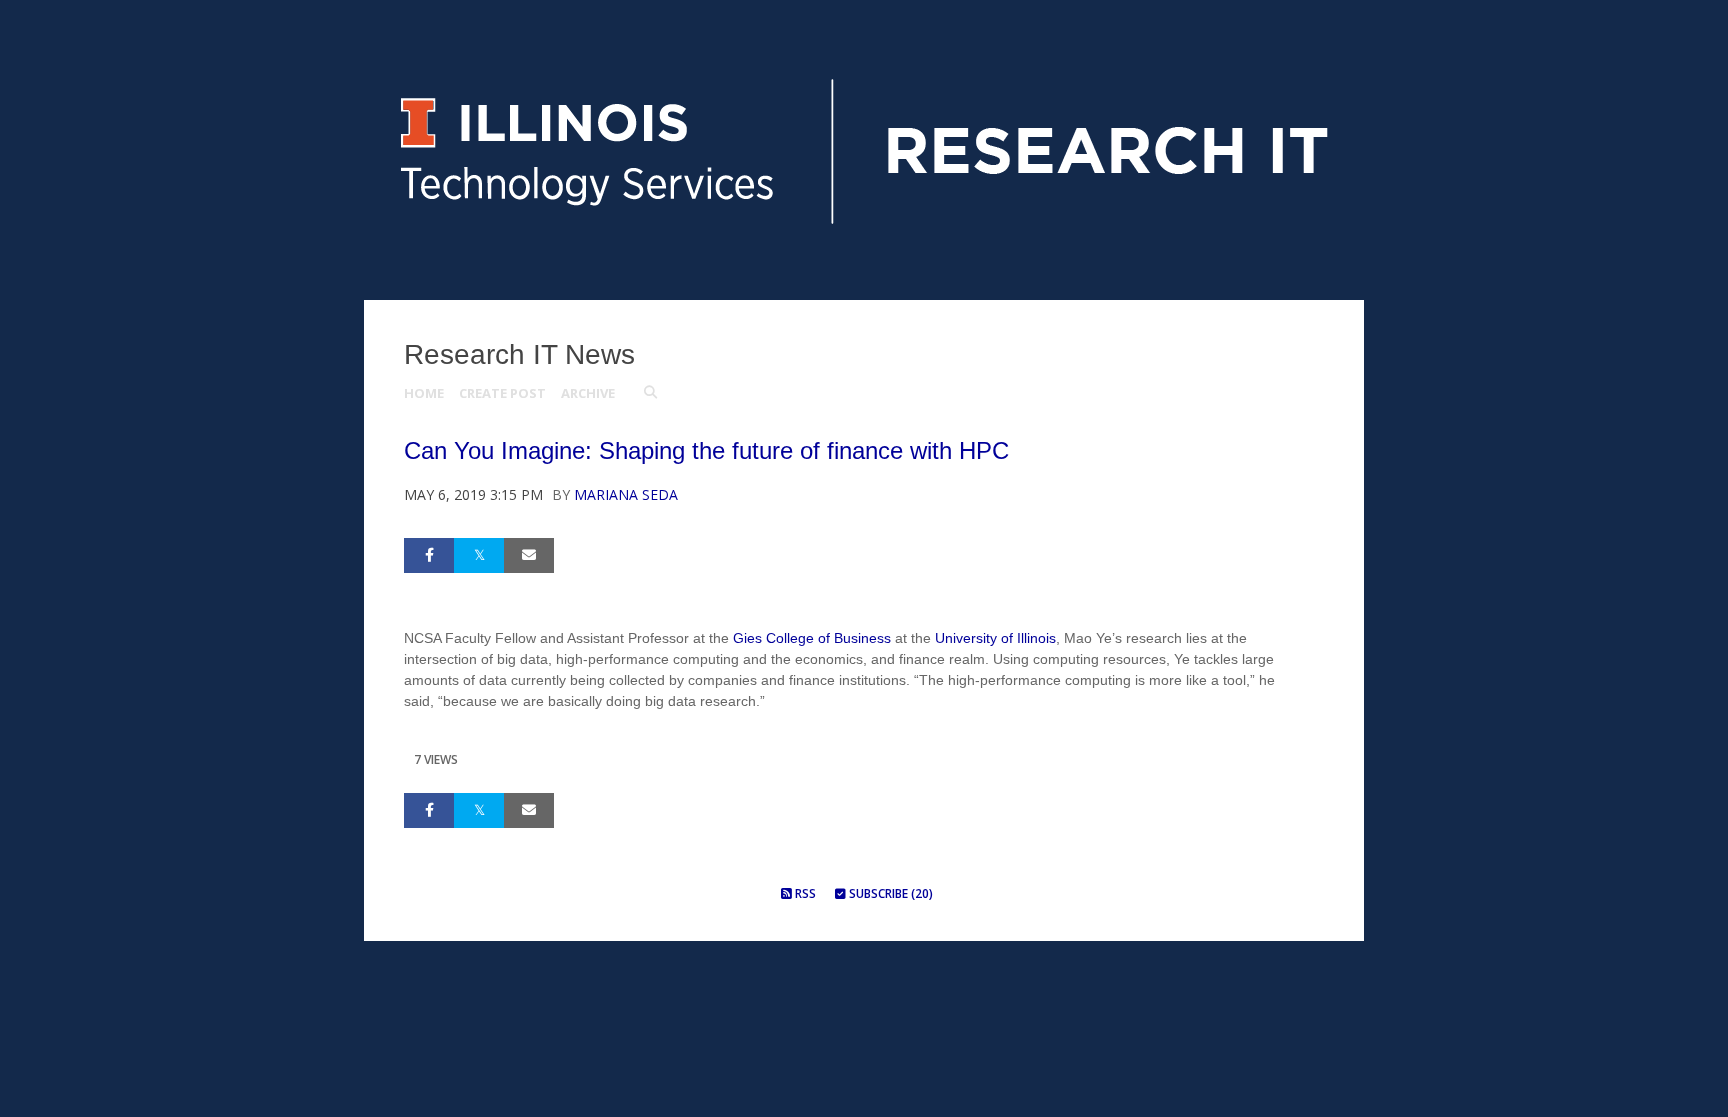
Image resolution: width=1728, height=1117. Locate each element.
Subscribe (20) (889, 893)
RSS (804, 893)
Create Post (502, 393)
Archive (588, 393)
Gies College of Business (812, 638)
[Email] (529, 555)
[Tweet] (479, 555)
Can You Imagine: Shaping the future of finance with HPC (706, 450)
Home (424, 393)
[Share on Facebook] (429, 555)
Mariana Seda (626, 494)
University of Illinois (995, 638)
